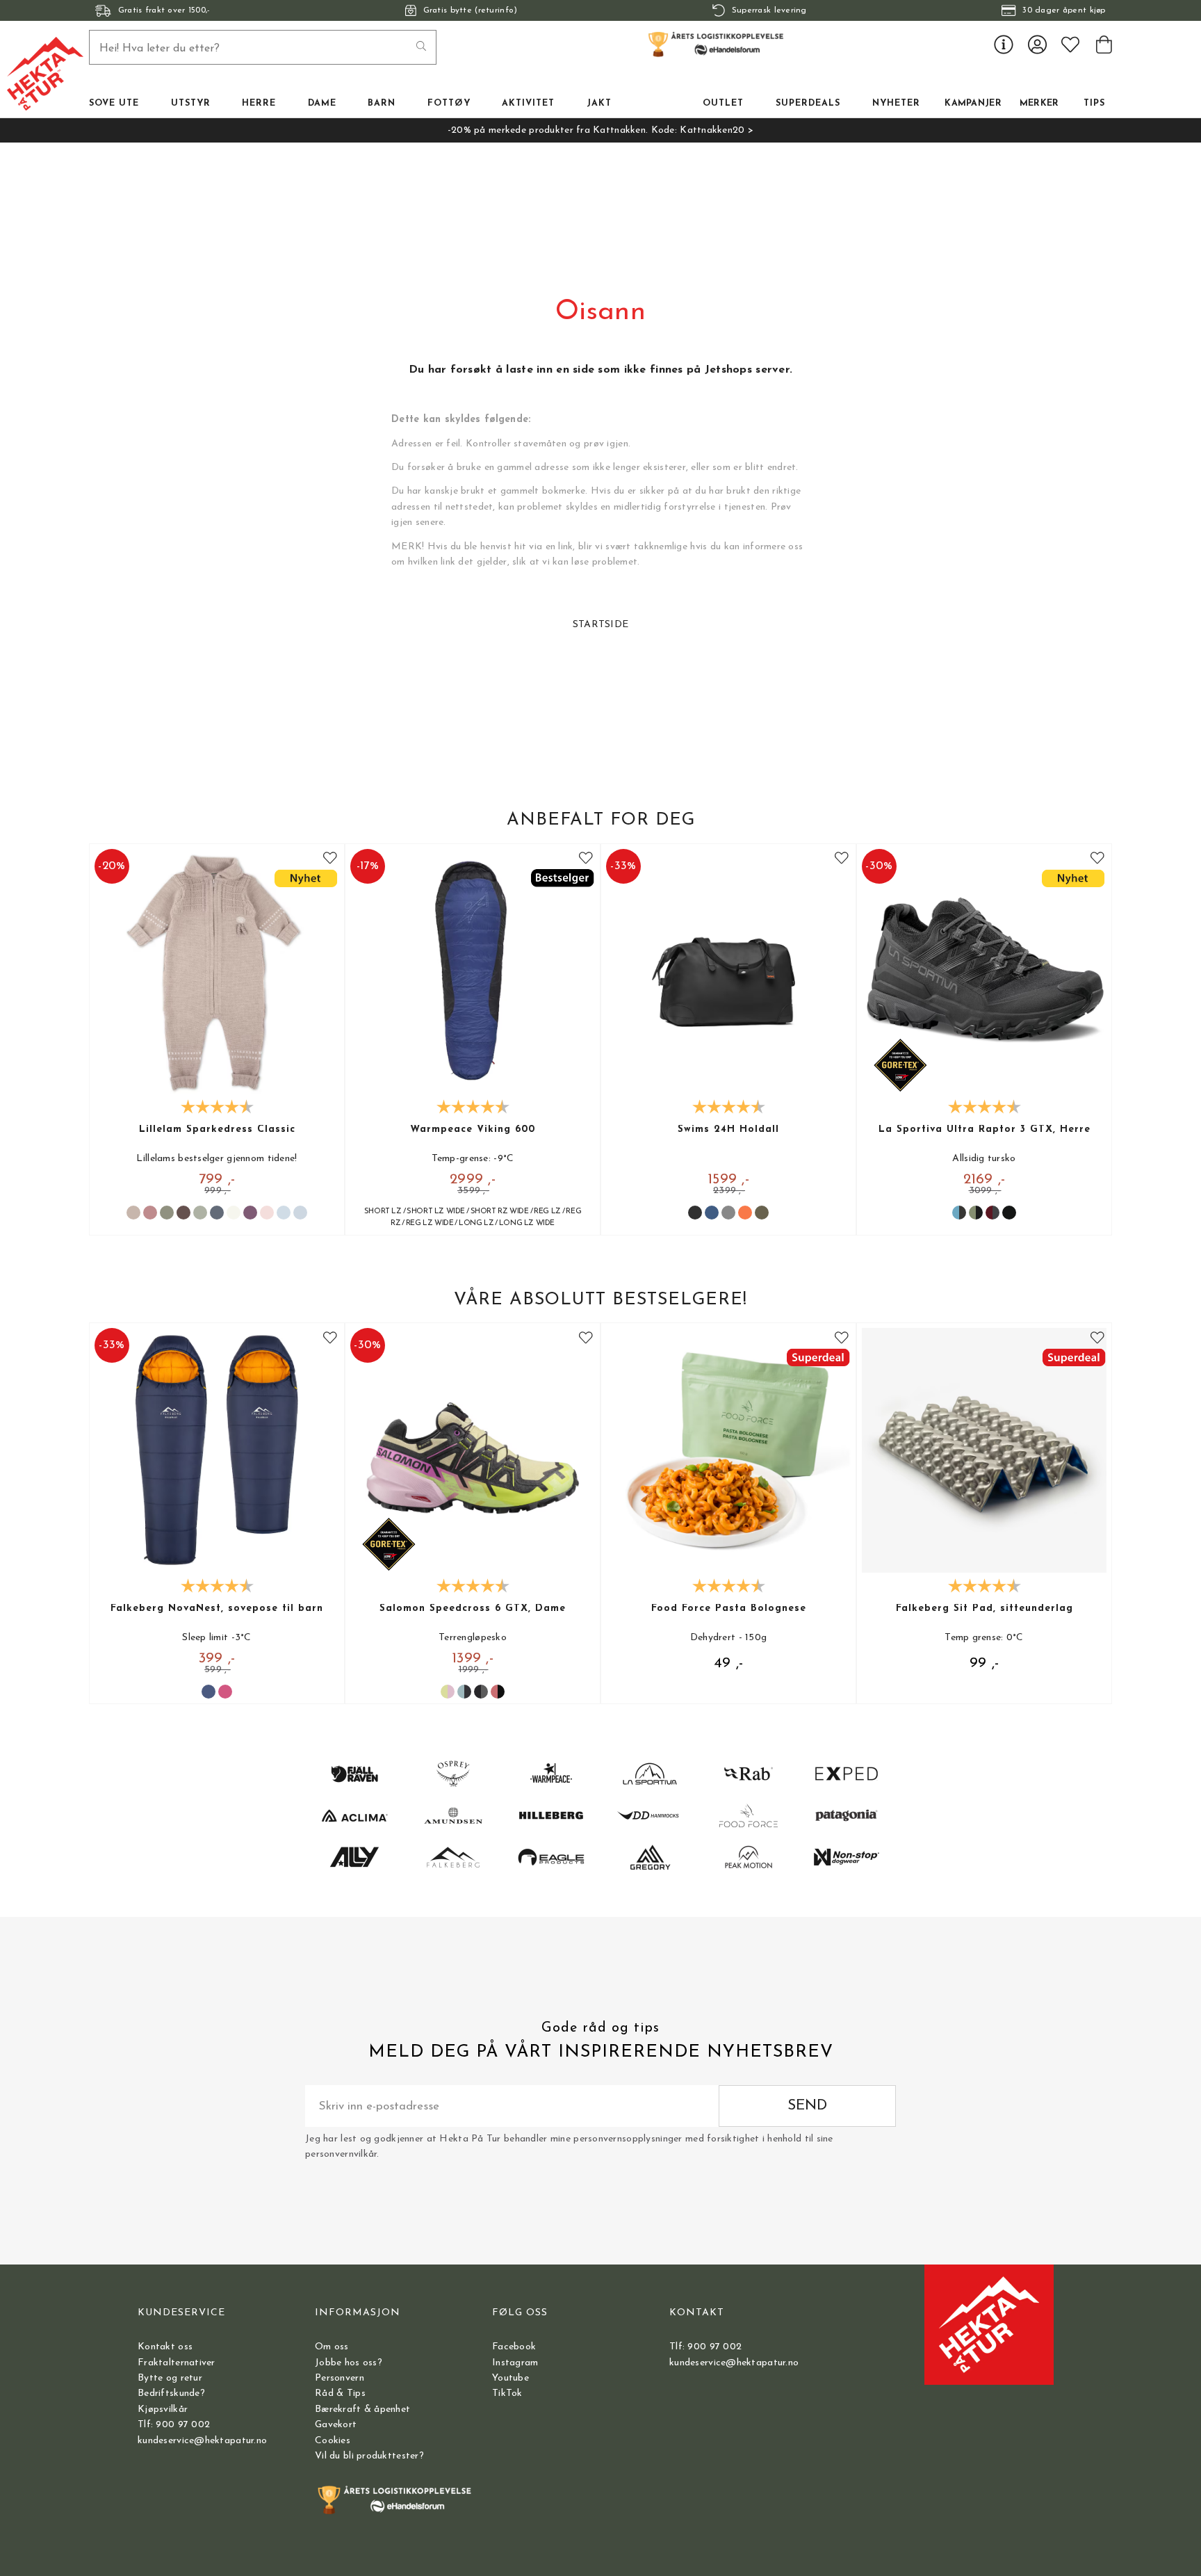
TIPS (1094, 104)
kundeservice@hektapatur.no (202, 2441)
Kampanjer (973, 104)
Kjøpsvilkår (163, 2409)
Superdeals (808, 104)
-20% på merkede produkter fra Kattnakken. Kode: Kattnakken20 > (600, 130)
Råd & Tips (340, 2393)
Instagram (515, 2363)
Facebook (514, 2347)
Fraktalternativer (177, 2363)
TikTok (507, 2393)
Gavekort (336, 2425)
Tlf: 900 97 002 (174, 2425)
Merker (1039, 104)
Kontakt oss (165, 2347)
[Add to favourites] (330, 858)
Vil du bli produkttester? (369, 2456)
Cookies (333, 2441)
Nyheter (896, 104)
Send (807, 2106)
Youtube (510, 2378)
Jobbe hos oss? (349, 2363)
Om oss (332, 2347)
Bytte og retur (170, 2378)
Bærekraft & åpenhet (362, 2409)
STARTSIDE (601, 625)
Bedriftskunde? (171, 2393)
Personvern (340, 2378)
